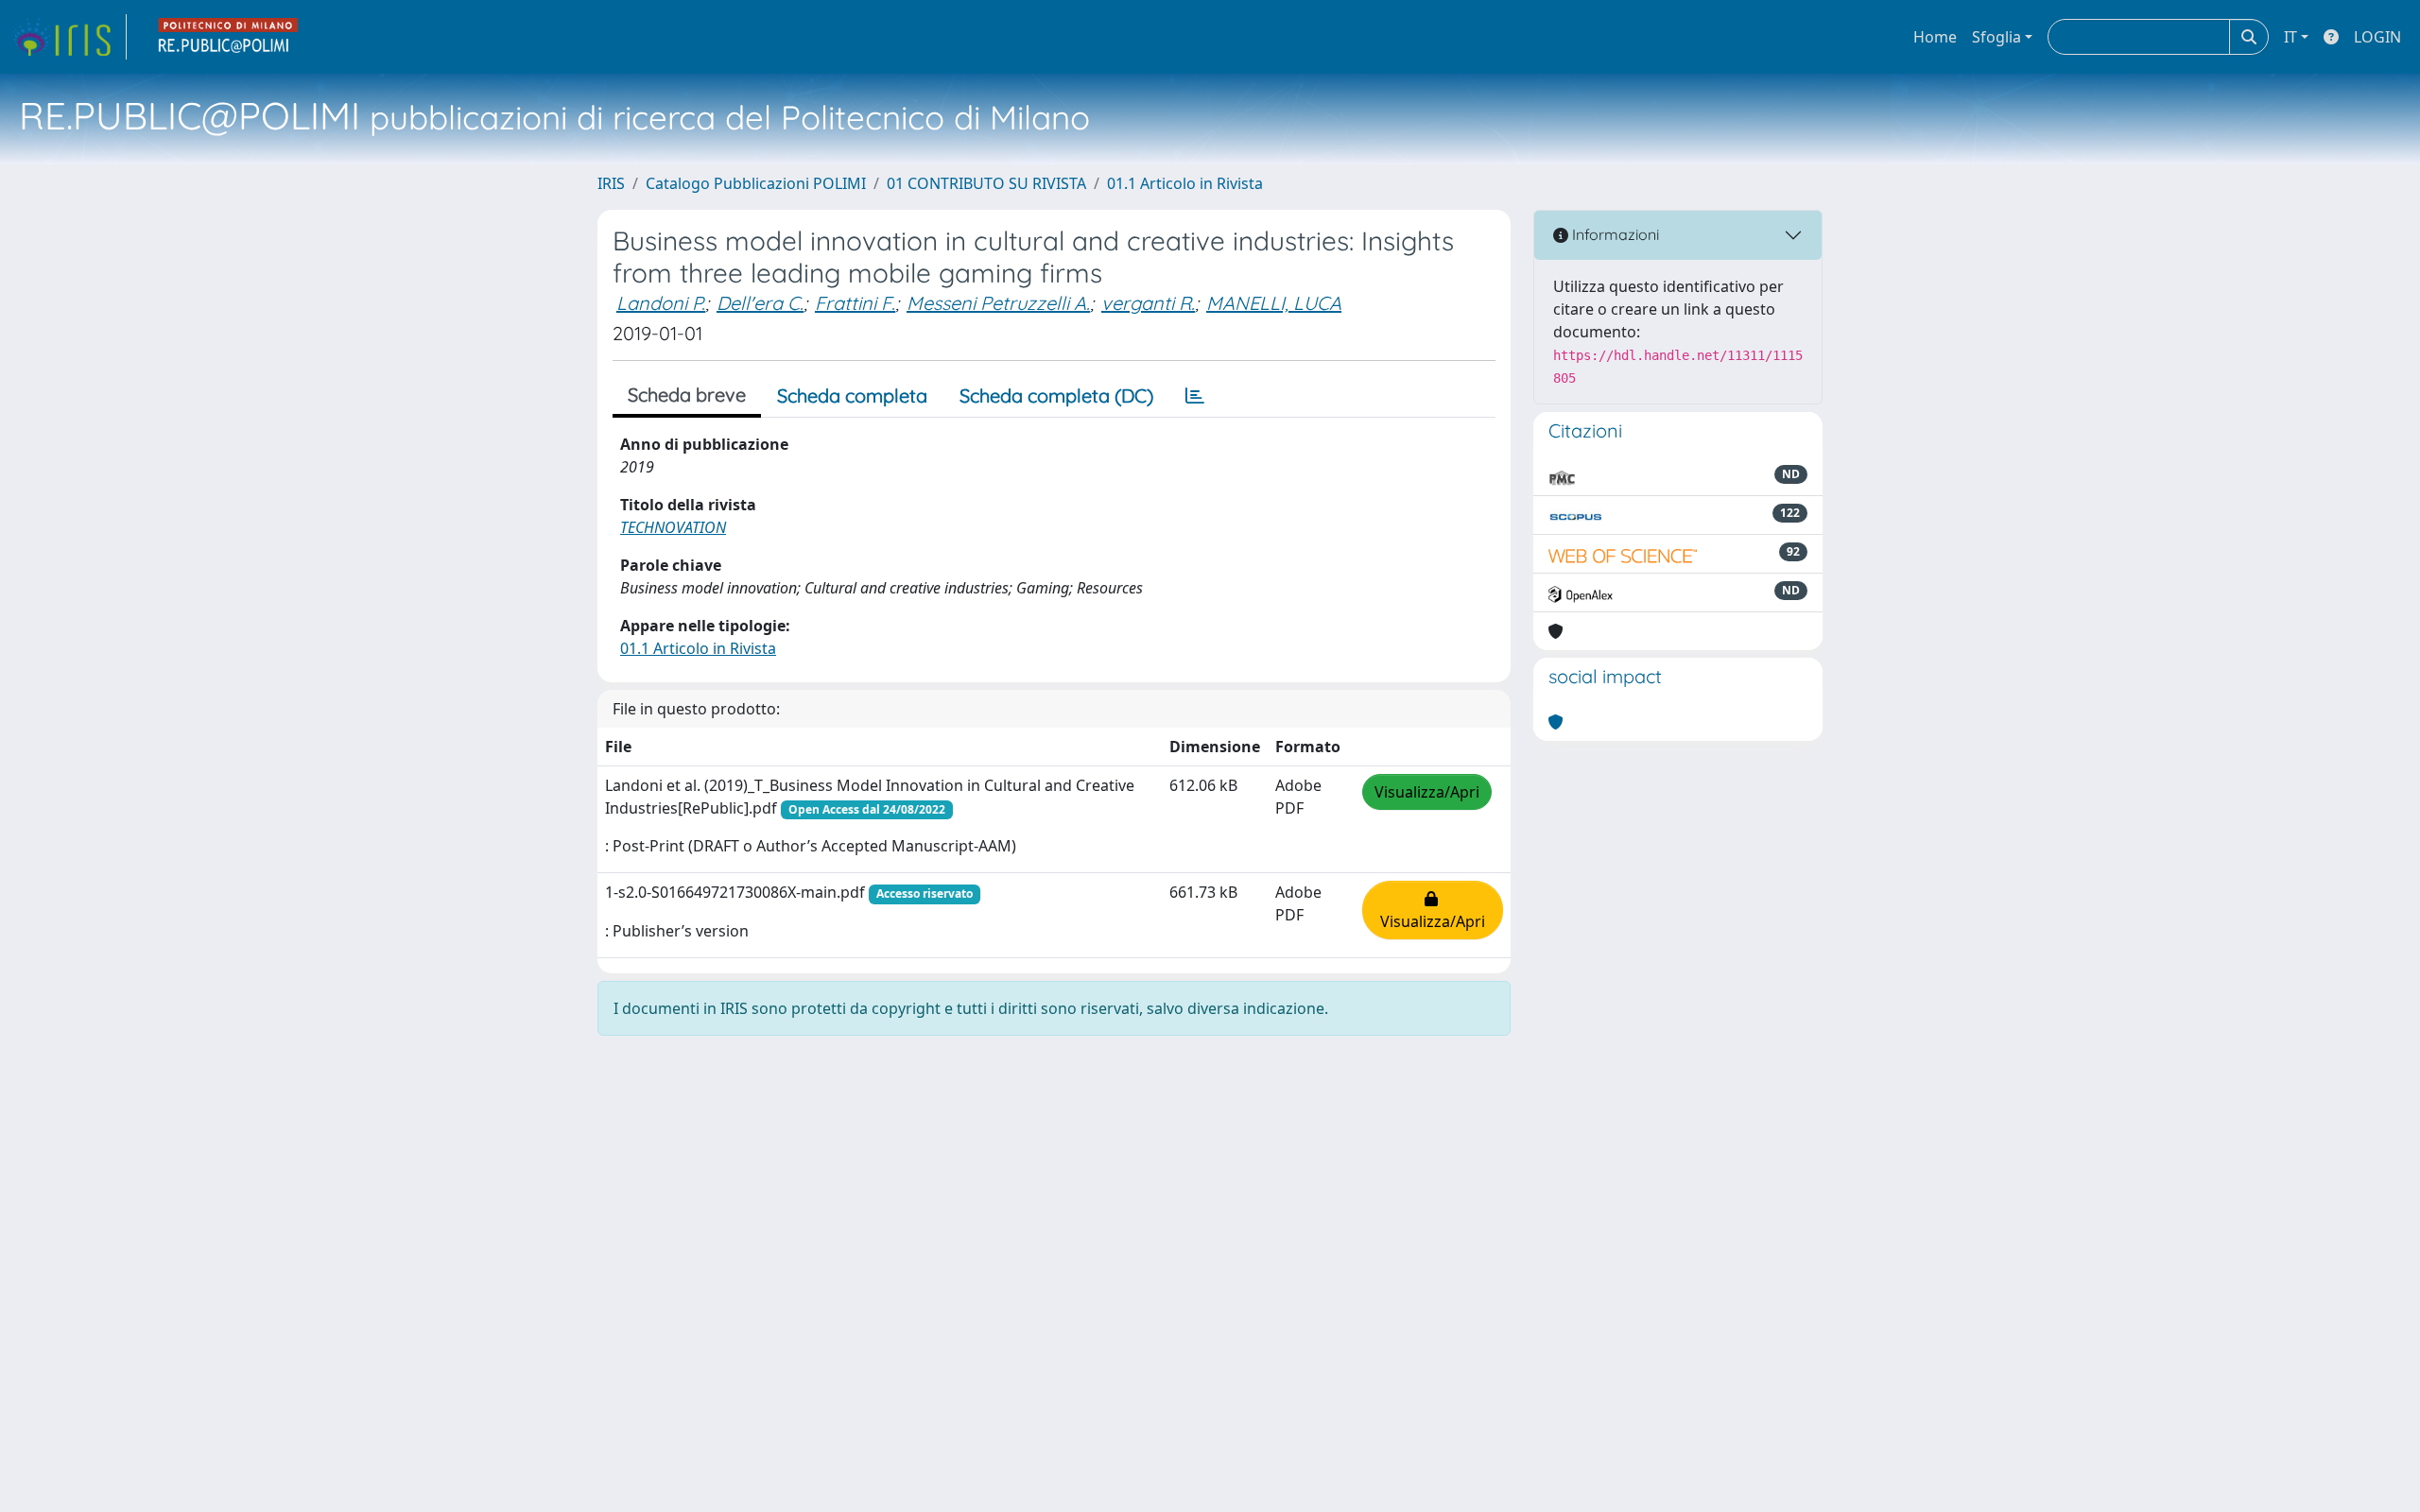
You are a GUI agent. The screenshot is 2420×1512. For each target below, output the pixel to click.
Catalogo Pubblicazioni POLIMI (756, 183)
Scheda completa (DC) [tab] (1056, 395)
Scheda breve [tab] (687, 395)
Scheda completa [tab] (852, 395)
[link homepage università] (229, 37)
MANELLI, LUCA (1274, 303)
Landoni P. (661, 303)
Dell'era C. (760, 303)
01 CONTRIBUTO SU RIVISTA (986, 183)
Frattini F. (855, 303)
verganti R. (1148, 303)
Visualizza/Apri (1427, 792)
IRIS (611, 183)
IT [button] (2290, 37)
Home (1935, 37)
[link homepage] (69, 37)
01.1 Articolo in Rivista (1185, 183)
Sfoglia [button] (1996, 37)
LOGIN (2377, 37)
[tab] (1195, 396)
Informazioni (1614, 234)
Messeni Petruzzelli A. (998, 303)
